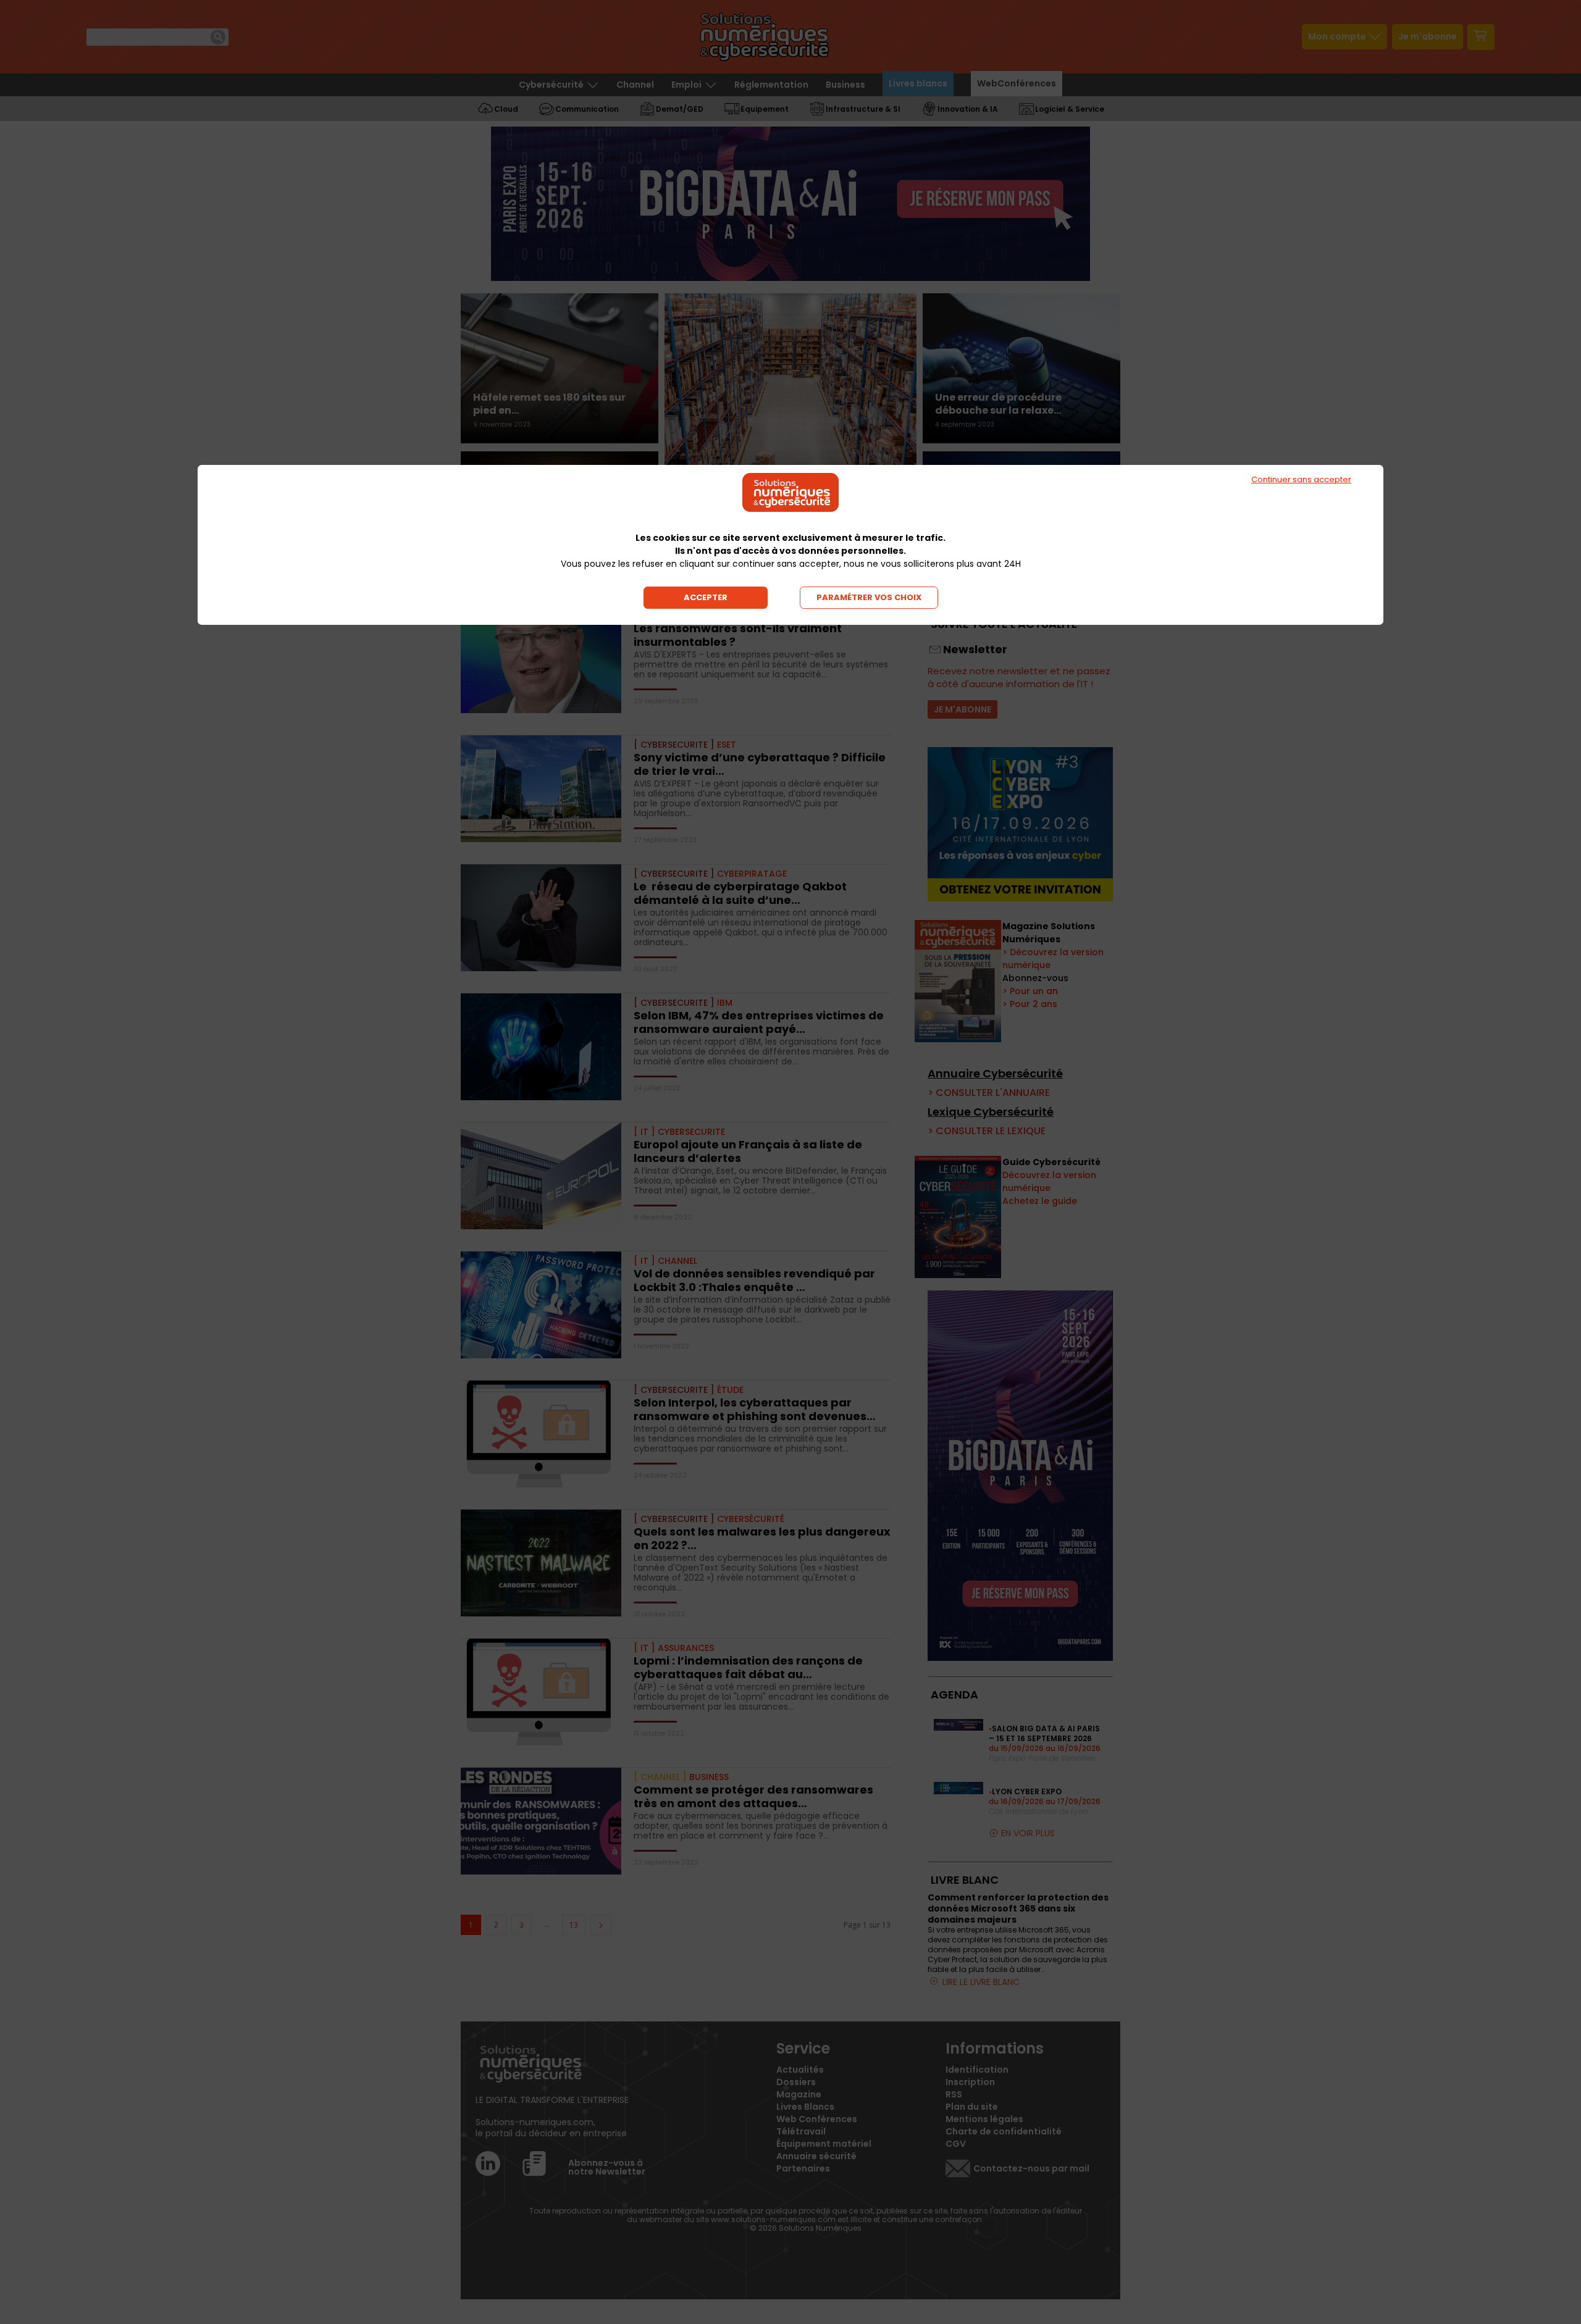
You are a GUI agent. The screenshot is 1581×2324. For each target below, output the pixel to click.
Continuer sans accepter (1301, 479)
